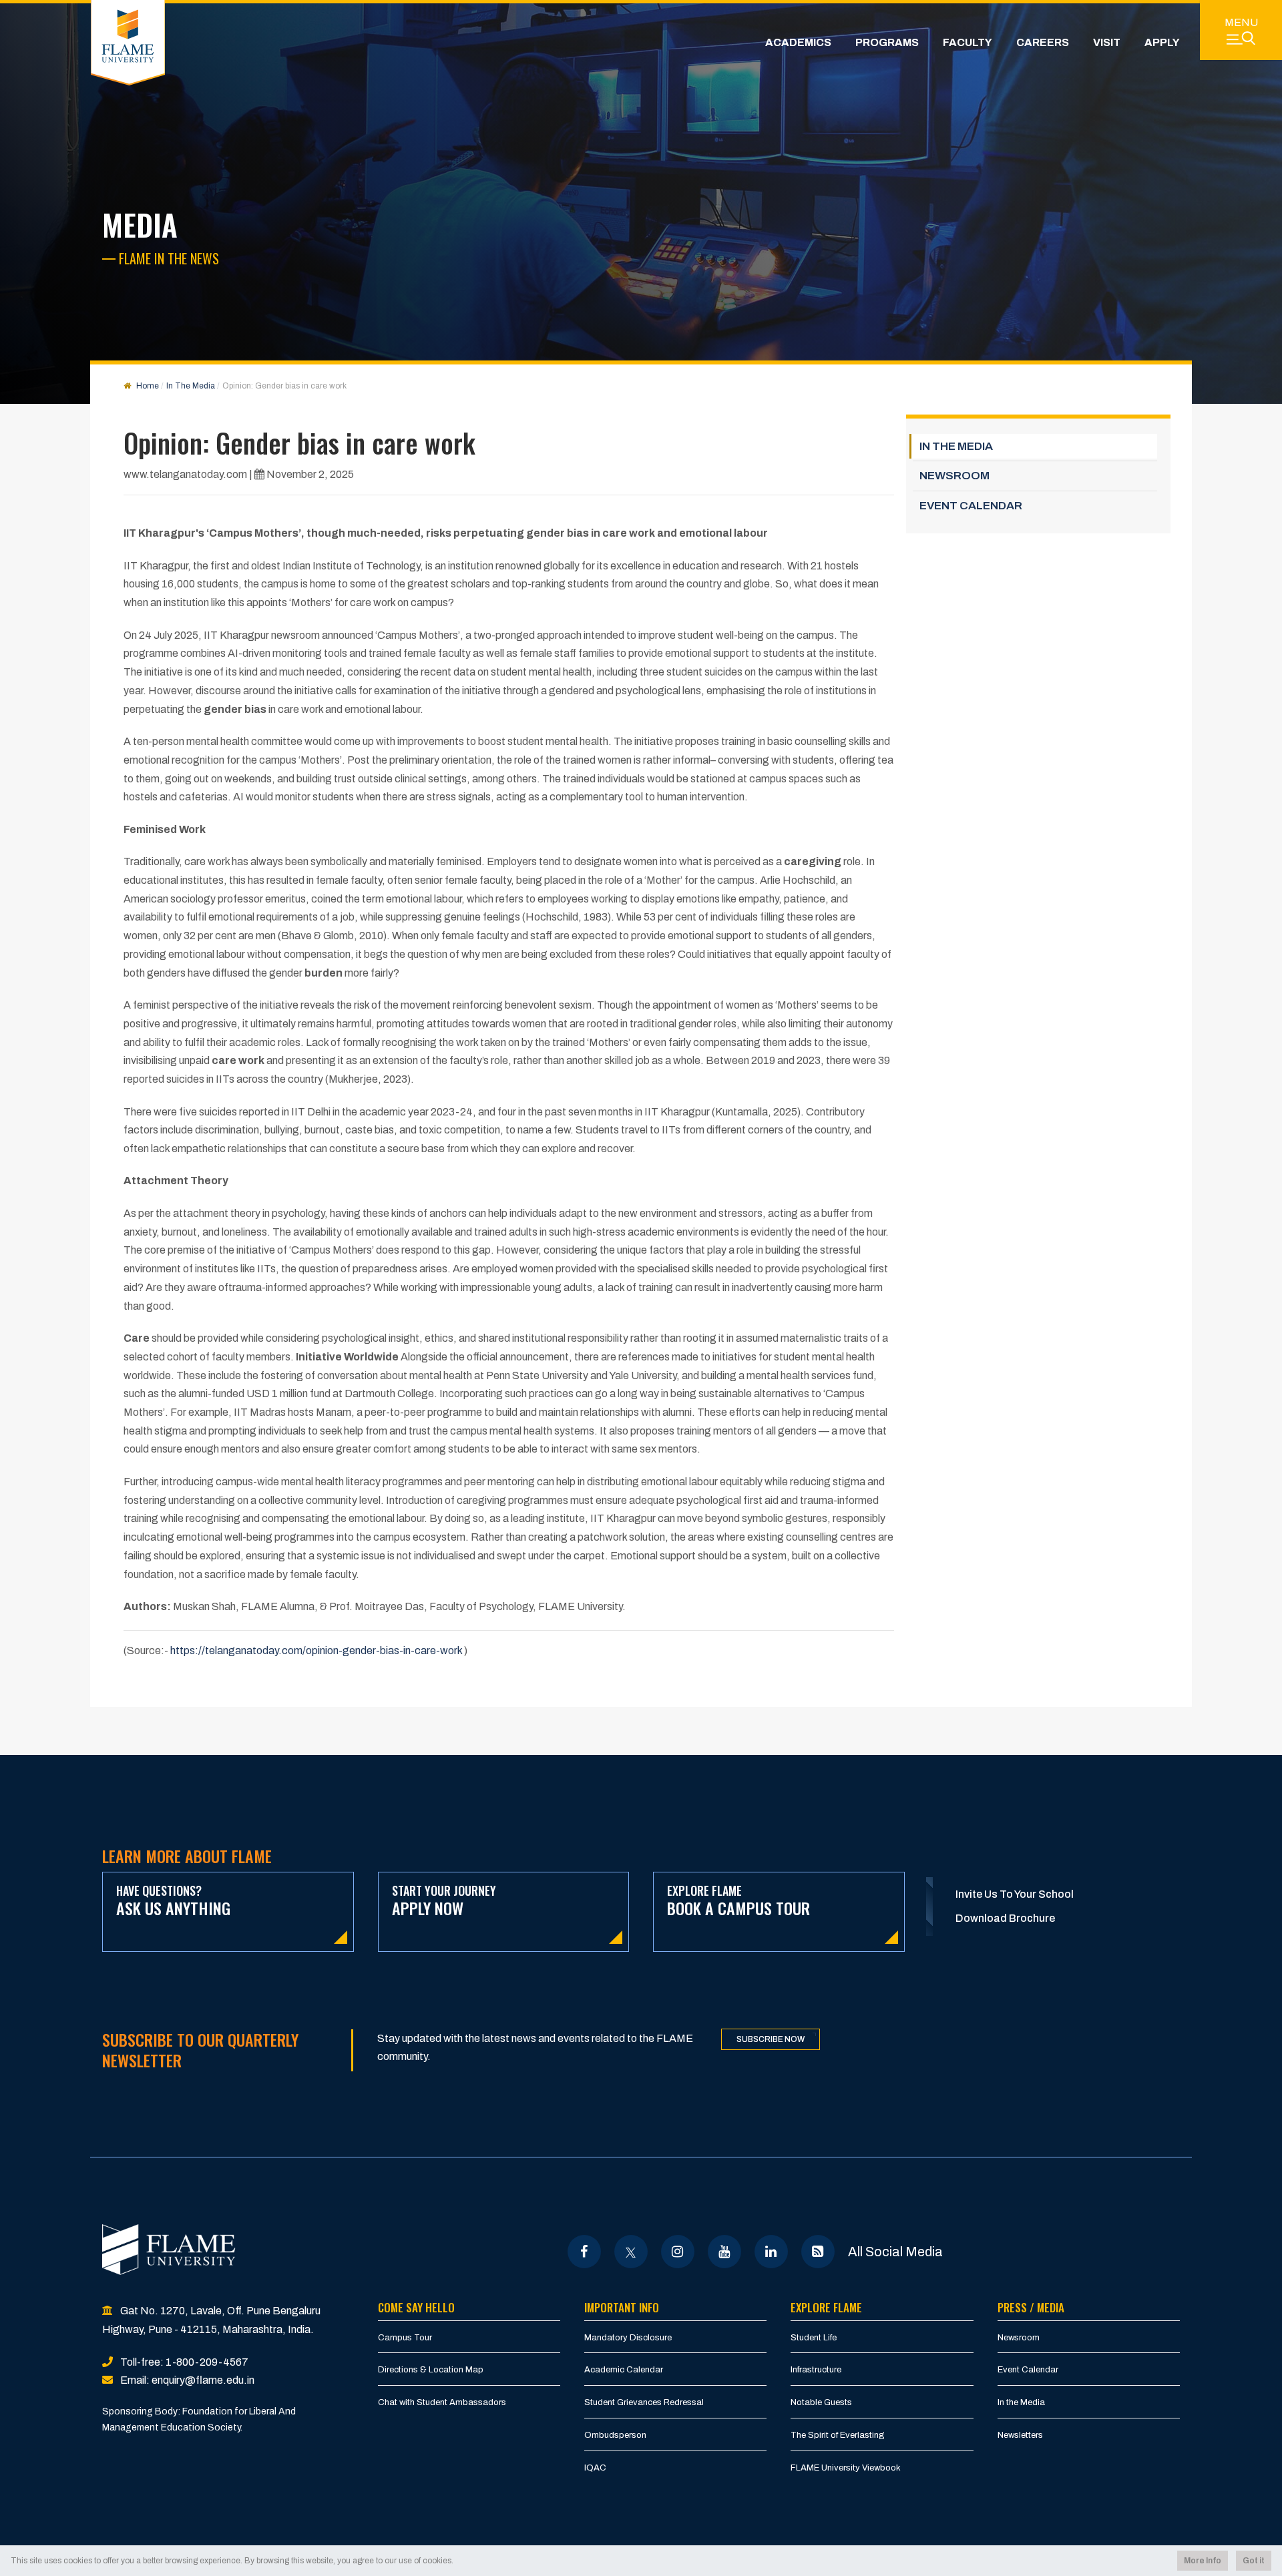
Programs (887, 42)
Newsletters (1020, 2435)
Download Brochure (1005, 1918)
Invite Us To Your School (1015, 1894)
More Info (1203, 2561)
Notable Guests (821, 2402)
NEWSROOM (954, 476)
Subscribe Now (771, 2039)
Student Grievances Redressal (644, 2402)
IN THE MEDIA (956, 446)
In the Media (1021, 2402)
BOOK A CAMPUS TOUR (738, 1901)
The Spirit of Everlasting (838, 2435)
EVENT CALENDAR (971, 506)
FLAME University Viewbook (846, 2468)
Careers (1043, 42)
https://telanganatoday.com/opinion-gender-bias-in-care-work (316, 1650)
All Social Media (895, 2252)
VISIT (1107, 42)
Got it (1254, 2561)
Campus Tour (405, 2338)
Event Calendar (1028, 2370)
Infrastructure (816, 2370)
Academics (798, 42)
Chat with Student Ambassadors (442, 2402)
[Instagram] (677, 2252)
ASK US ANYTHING (173, 1901)
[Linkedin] (771, 2252)
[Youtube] (724, 2252)
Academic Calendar (624, 2370)
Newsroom (1019, 2338)
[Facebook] (584, 2252)
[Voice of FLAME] (818, 2252)
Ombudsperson (615, 2435)
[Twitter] (631, 2252)
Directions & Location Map (431, 2370)
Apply (1162, 42)
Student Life (814, 2338)
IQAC (595, 2468)
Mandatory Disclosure (628, 2338)
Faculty (968, 42)
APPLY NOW (444, 1901)
